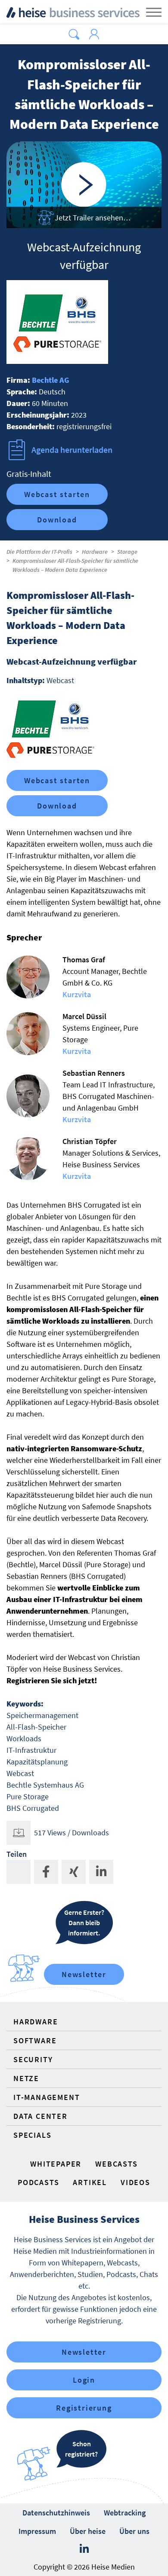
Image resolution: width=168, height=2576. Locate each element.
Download (57, 520)
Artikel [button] (90, 2182)
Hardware (95, 552)
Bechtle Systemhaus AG (45, 1785)
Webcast (20, 1773)
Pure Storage (28, 1796)
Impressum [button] (37, 2531)
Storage (127, 552)
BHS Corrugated (33, 1808)
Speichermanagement (42, 1715)
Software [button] (35, 2040)
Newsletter (84, 1974)
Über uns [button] (134, 2531)
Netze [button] (26, 2078)
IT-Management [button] (47, 2097)
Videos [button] (135, 2182)
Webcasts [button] (116, 2164)
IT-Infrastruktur (31, 1750)
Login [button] (84, 2380)
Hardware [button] (36, 2022)
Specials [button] (32, 2135)
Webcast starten (57, 494)
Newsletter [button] (84, 2352)
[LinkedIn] (84, 2549)
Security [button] (33, 2059)
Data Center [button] (40, 2116)
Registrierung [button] (84, 2408)
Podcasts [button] (38, 2182)
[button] (74, 34)
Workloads (24, 1738)
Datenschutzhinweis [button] (56, 2513)
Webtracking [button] (125, 2513)
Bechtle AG (51, 380)
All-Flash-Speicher (36, 1727)
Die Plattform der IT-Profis (39, 552)
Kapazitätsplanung (37, 1762)
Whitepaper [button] (56, 2164)
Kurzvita (77, 994)
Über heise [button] (88, 2531)
